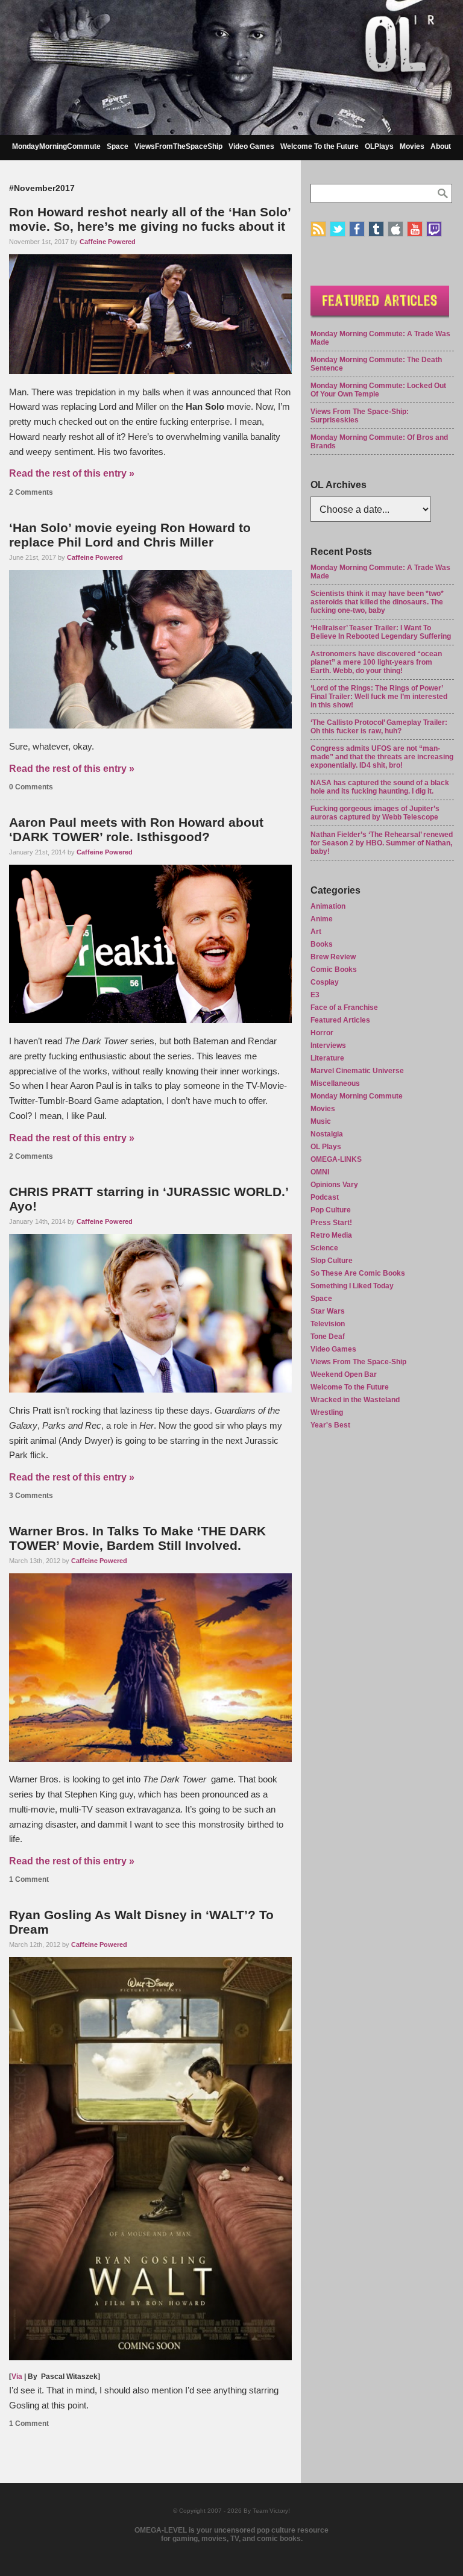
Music (321, 1121)
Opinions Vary (334, 1185)
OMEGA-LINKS (336, 1159)
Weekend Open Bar (344, 1374)
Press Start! (331, 1223)
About (441, 146)
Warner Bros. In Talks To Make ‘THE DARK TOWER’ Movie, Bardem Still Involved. (137, 1538)
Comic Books (334, 970)
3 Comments (31, 1496)
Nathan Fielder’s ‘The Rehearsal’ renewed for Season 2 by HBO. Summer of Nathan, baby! (382, 843)
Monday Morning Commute (357, 1096)
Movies (412, 146)
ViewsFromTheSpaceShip (178, 146)
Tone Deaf (328, 1337)
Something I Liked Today (352, 1286)
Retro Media (331, 1235)
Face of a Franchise (344, 1008)
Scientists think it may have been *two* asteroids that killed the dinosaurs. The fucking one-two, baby (377, 602)
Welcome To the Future (320, 146)
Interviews (328, 1045)
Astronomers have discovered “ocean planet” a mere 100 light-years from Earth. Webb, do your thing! (376, 662)
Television (328, 1324)
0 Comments (31, 787)
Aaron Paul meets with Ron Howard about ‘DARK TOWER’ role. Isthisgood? (136, 829)
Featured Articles (340, 1020)
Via (17, 2377)
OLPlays (379, 146)
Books (322, 944)
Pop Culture (331, 1210)
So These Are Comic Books (358, 1273)
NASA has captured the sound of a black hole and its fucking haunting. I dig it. (380, 787)
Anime (322, 919)
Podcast (325, 1197)
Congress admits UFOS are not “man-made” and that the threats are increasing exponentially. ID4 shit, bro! (382, 757)
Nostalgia (327, 1134)
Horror (322, 1033)
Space (118, 146)
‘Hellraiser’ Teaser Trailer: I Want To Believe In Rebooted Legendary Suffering (381, 632)
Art (316, 932)
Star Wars (328, 1311)
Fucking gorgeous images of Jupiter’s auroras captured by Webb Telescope (375, 813)
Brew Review (333, 957)
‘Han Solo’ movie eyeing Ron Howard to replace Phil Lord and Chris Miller (130, 535)
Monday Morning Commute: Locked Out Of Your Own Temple (378, 390)
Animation (328, 906)
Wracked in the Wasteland (355, 1400)
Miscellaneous (335, 1083)
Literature (327, 1058)
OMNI (320, 1172)
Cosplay (325, 982)
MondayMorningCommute (56, 146)
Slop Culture (332, 1261)
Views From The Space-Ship (358, 1362)
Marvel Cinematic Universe (357, 1071)
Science (324, 1248)
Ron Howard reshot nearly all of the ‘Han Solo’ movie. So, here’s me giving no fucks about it (150, 219)
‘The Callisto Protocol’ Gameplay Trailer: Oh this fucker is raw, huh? (379, 727)
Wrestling (327, 1412)
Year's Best (330, 1425)
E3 (315, 995)
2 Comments (31, 492)
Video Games (251, 146)
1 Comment (29, 1879)
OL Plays (326, 1147)
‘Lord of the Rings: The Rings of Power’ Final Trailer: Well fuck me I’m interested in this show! (379, 697)
